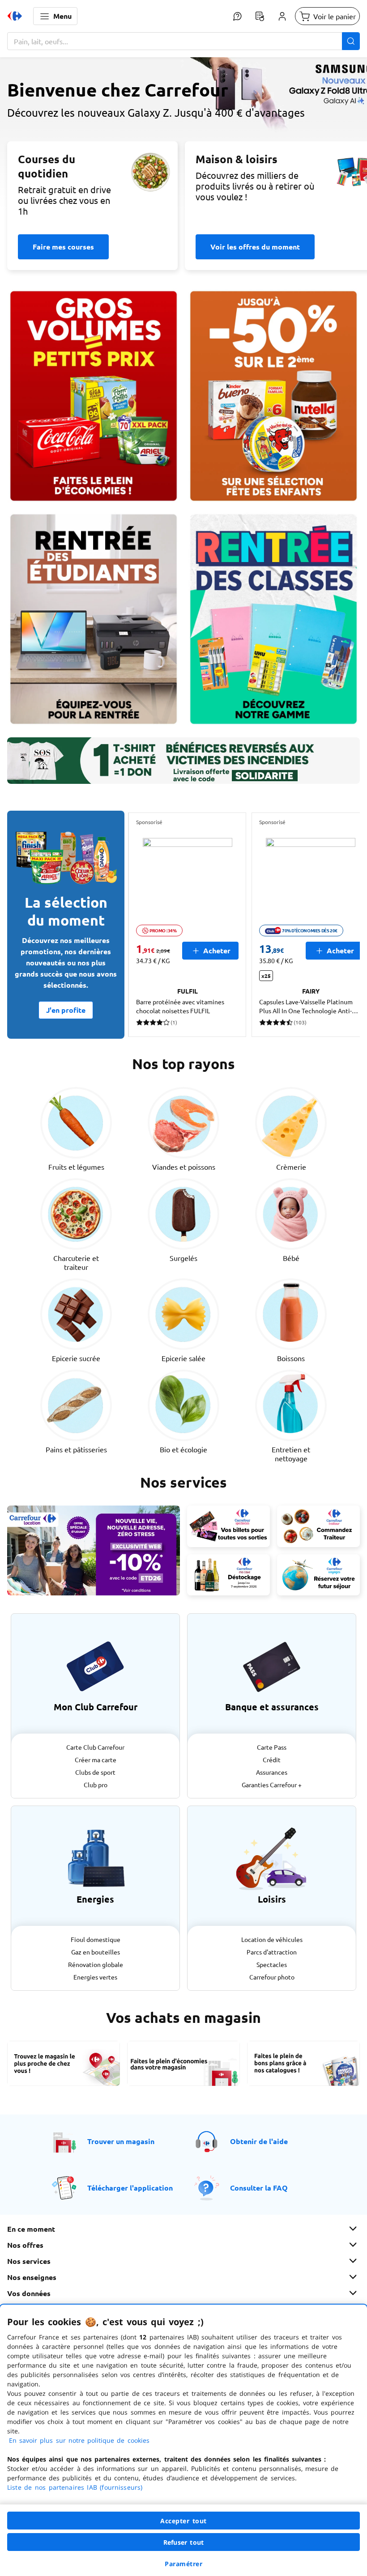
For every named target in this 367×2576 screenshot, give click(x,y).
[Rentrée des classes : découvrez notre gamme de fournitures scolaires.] (273, 619)
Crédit (272, 1760)
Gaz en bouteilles (96, 1952)
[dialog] (183, 2440)
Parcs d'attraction (272, 1952)
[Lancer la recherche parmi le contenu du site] (351, 41)
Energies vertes (95, 1977)
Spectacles (272, 1964)
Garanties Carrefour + (272, 1785)
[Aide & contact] (237, 16)
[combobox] (183, 41)
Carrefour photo (272, 1977)
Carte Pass (272, 1747)
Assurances (272, 1772)
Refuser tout (183, 2542)
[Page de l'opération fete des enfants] (273, 396)
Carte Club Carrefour (95, 1747)
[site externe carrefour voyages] (318, 1575)
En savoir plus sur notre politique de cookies (79, 2440)
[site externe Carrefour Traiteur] (318, 1526)
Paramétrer (183, 2564)
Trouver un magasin (121, 2141)
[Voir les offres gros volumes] (94, 396)
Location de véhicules (272, 1939)
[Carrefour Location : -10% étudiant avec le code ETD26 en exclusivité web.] (94, 1550)
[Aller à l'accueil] (15, 16)
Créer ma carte (96, 1760)
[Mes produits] (260, 16)
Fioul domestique (96, 1939)
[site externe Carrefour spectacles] (228, 1526)
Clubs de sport (95, 1772)
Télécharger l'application (130, 2188)
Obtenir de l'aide (259, 2141)
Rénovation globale (96, 1964)
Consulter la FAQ (259, 2188)
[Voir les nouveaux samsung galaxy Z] (183, 140)
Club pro (96, 1785)
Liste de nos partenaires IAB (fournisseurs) (75, 2487)
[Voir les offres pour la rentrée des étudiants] (94, 619)
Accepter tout (183, 2521)
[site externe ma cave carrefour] (228, 1575)
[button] (55, 16)
